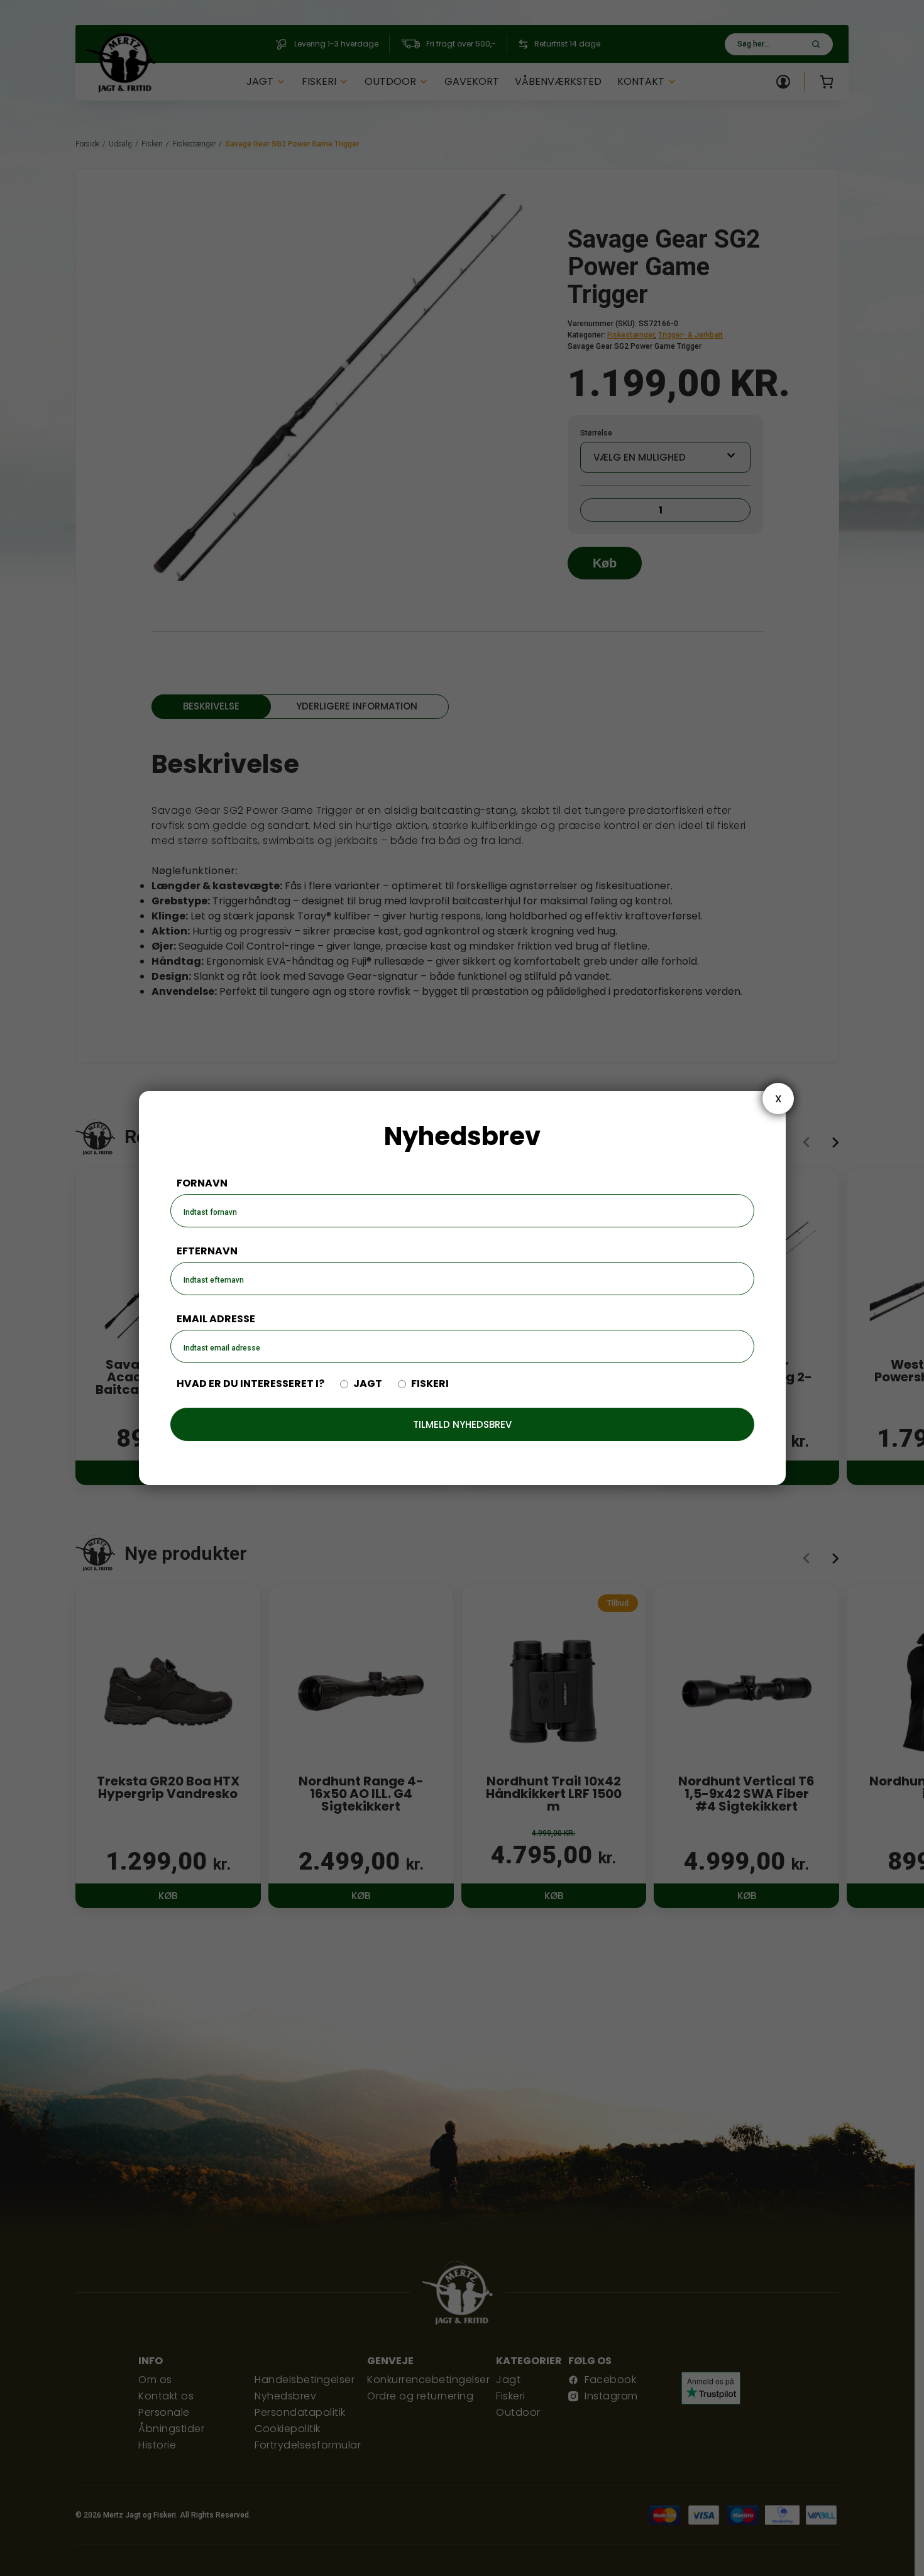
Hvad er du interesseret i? (250, 1384)
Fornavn (202, 1183)
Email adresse (216, 1319)
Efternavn (207, 1251)
